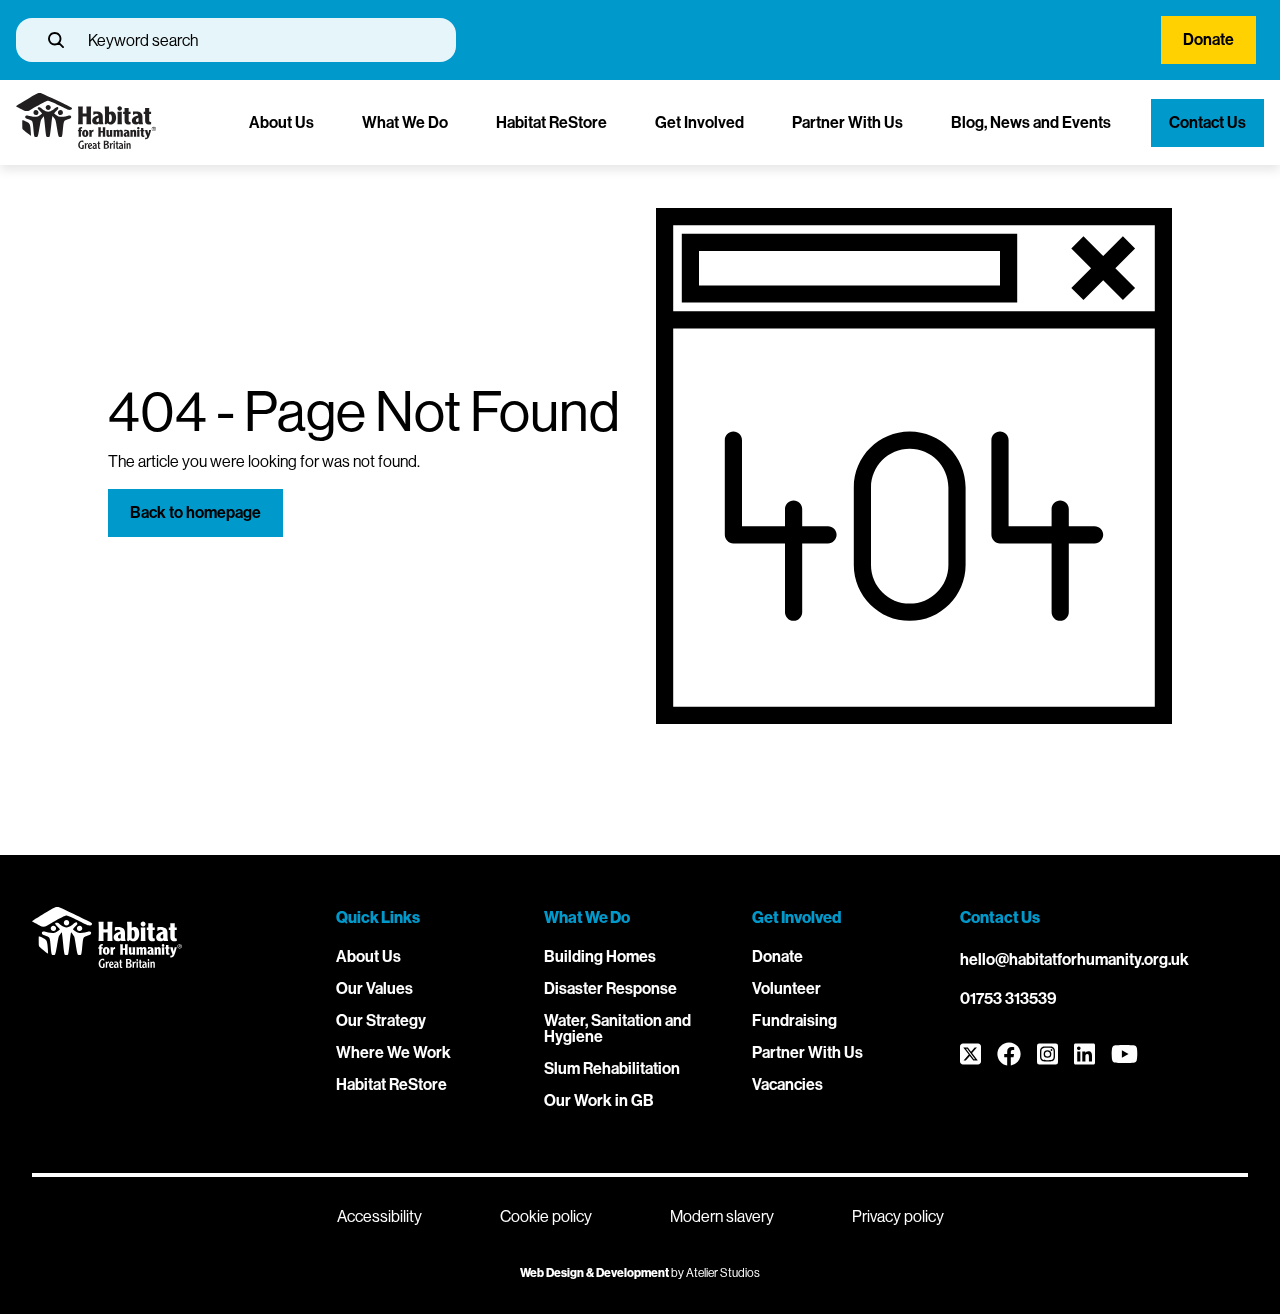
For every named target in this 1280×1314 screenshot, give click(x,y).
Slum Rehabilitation (612, 1068)
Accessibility (379, 1216)
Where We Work (393, 1052)
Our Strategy (381, 1020)
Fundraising (794, 1020)
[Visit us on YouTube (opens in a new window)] (1124, 1055)
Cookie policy (546, 1216)
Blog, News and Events (1031, 122)
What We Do (405, 122)
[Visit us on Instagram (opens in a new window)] (1047, 1055)
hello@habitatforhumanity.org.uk (1074, 959)
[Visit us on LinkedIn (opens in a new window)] (1084, 1055)
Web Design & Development (594, 1273)
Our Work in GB (599, 1100)
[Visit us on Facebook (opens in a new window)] (1009, 1055)
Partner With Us (847, 122)
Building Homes (600, 956)
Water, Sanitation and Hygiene (617, 1028)
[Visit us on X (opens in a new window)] (970, 1055)
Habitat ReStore (551, 122)
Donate (1208, 39)
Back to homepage (195, 512)
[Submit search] (56, 40)
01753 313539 (1008, 998)
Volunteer (786, 988)
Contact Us (1207, 122)
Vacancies (787, 1084)
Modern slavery (722, 1216)
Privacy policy (898, 1216)
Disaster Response (610, 988)
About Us (281, 122)
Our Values (374, 988)
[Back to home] (86, 143)
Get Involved (699, 122)
